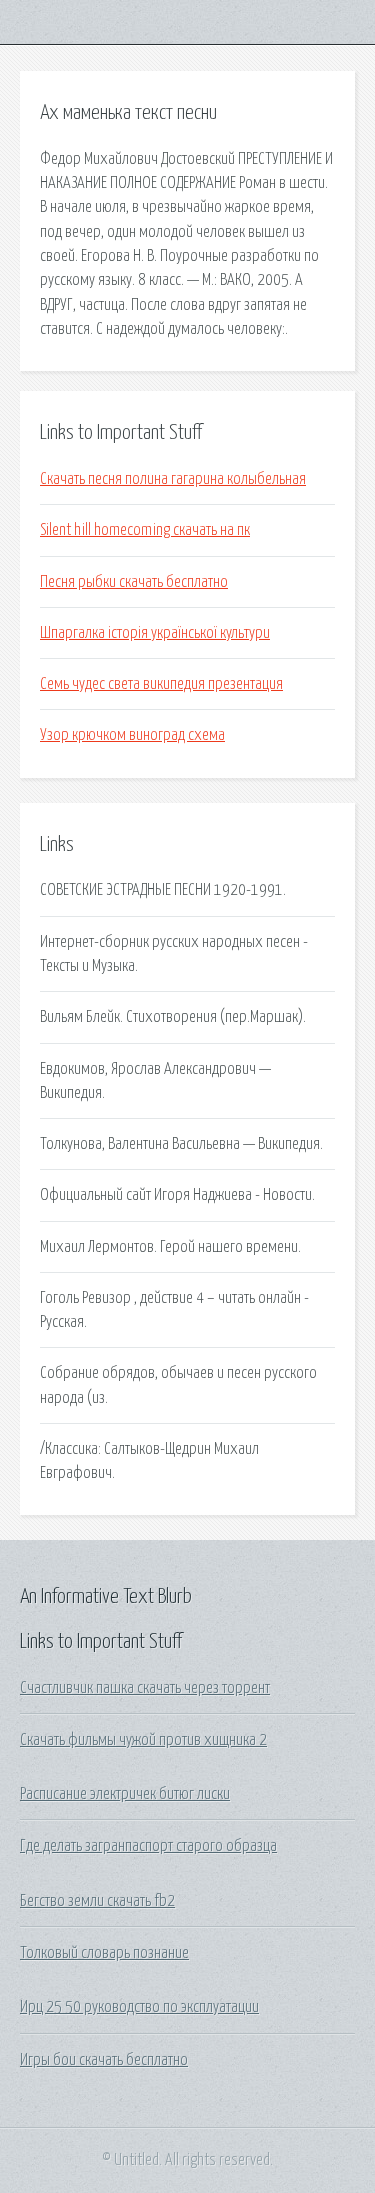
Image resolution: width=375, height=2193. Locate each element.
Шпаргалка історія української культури (155, 633)
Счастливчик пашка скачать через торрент (145, 1688)
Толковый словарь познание (104, 1953)
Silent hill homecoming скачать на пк (145, 530)
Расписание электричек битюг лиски (125, 1794)
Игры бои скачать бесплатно (104, 2060)
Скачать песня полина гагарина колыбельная (173, 479)
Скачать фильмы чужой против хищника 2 (143, 1740)
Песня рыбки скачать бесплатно (134, 582)
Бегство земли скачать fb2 (97, 1901)
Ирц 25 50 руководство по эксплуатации (139, 2007)
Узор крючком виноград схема (132, 735)
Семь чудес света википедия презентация (161, 684)
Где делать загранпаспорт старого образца (148, 1846)
